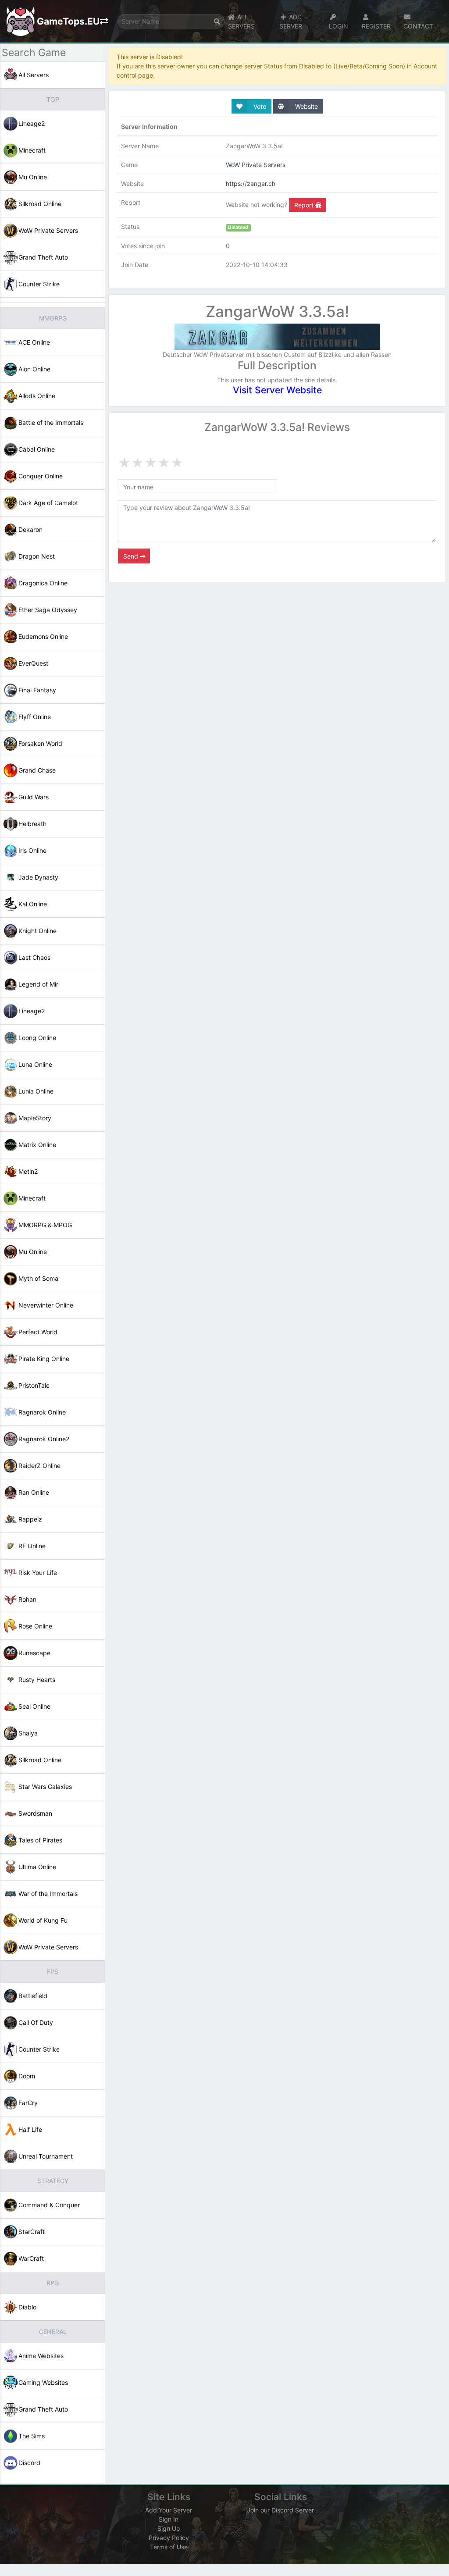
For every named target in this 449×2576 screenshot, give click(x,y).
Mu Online (33, 177)
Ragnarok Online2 (44, 1439)
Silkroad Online (40, 204)
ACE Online (34, 342)
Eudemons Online (43, 636)
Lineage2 (32, 123)
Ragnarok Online (42, 1412)
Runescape (34, 1653)
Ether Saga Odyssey (48, 610)
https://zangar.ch (251, 183)
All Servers (34, 75)
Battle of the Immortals (51, 422)
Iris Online (32, 850)
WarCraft (31, 2258)
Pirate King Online (44, 1359)
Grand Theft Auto (43, 257)
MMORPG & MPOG (45, 1225)
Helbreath (32, 824)
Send (132, 556)
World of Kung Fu (43, 1920)
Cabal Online (37, 449)
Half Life (30, 2129)
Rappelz (30, 1519)
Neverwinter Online (46, 1305)
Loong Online (37, 1038)
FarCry (28, 2103)
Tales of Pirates (40, 1840)
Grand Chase (37, 770)
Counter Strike (39, 284)
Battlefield (33, 1996)
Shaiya (28, 1733)
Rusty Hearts (37, 1680)
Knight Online (37, 931)
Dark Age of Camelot (48, 503)
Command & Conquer (49, 2205)
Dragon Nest (37, 556)
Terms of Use (169, 2547)
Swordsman (35, 1813)
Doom (27, 2076)
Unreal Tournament (46, 2156)
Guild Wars (34, 797)
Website (306, 106)
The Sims (32, 2436)
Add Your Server (169, 2510)
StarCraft (32, 2232)
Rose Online (35, 1626)
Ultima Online (37, 1867)
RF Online (32, 1546)
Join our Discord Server (280, 2510)
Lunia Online (36, 1091)
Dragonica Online (43, 583)
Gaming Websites (43, 2382)
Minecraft (32, 150)
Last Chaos (34, 957)
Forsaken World (40, 743)
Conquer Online (41, 476)
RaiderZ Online (39, 1466)
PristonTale (34, 1385)
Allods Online (37, 396)
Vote (259, 106)
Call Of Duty (36, 2022)
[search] (217, 21)
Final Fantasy (37, 690)
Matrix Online (37, 1145)
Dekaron (30, 529)
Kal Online (33, 904)
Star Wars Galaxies (45, 1787)
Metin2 (28, 1171)
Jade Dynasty (38, 877)
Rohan (27, 1599)
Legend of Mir (38, 984)
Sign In (169, 2519)
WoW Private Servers (48, 230)
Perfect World (38, 1332)
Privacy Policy (169, 2538)
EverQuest (33, 663)
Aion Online (34, 369)
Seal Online (34, 1706)
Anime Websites (41, 2356)
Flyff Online (35, 717)
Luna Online (35, 1064)
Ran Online (34, 1492)
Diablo (27, 2307)
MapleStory (35, 1118)
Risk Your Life (38, 1573)
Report (305, 205)
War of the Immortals (48, 1894)
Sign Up (169, 2528)
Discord (29, 2463)
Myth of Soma (38, 1278)
